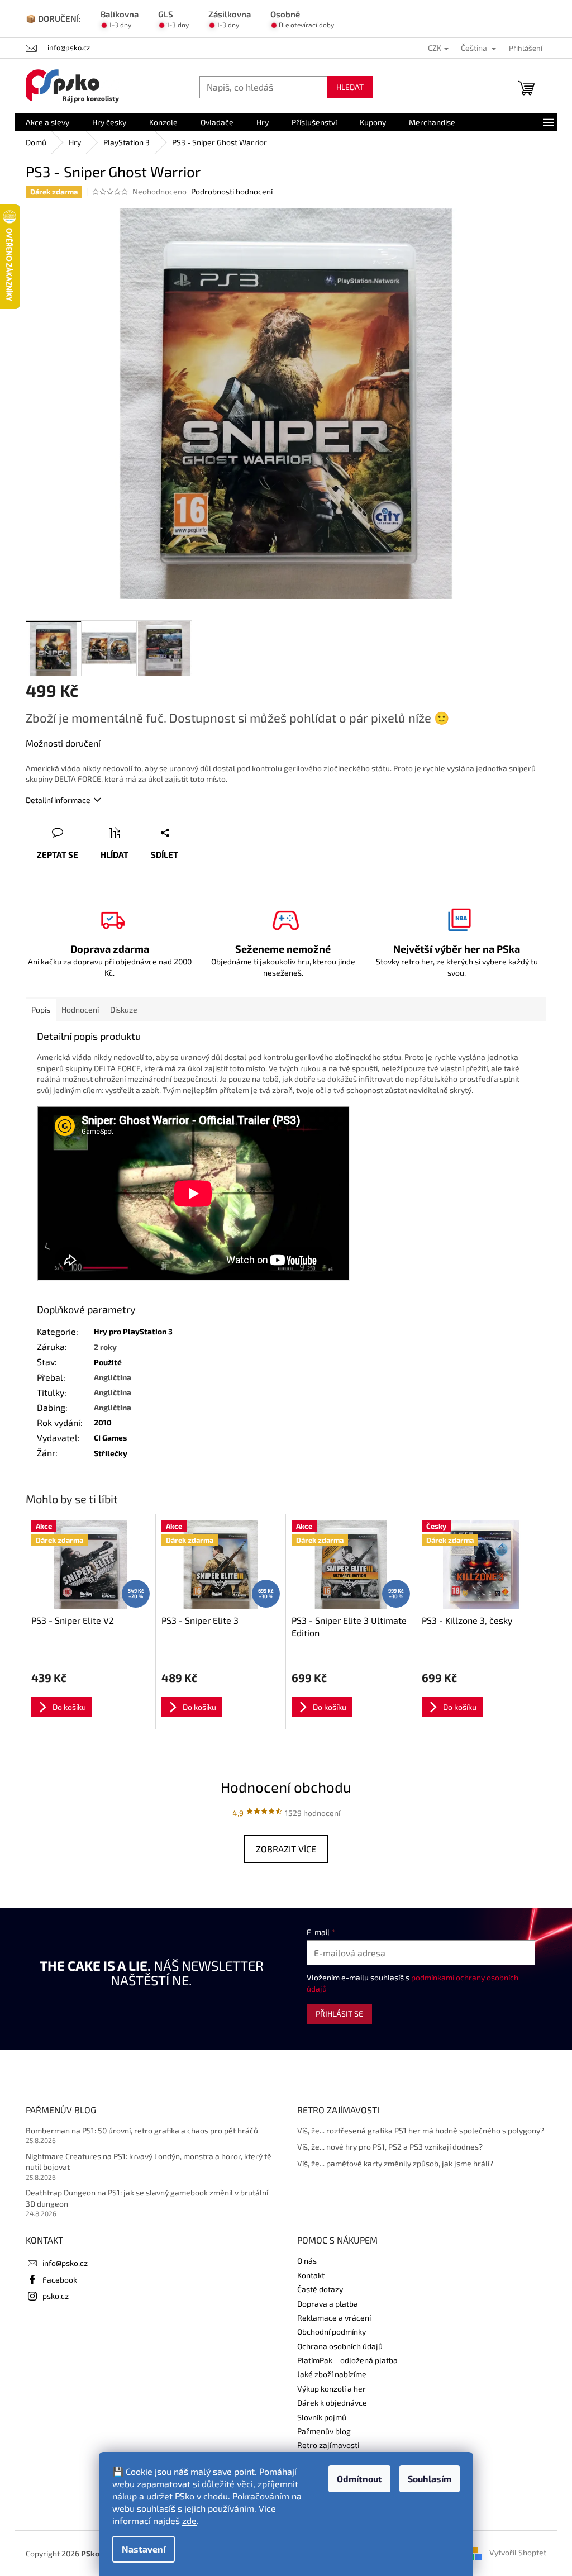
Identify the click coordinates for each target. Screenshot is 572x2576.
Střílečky (111, 1453)
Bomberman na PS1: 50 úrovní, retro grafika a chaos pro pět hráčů (142, 2130)
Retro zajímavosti (328, 2445)
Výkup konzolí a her (332, 2389)
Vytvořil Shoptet (518, 2552)
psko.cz (56, 2296)
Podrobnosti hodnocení (232, 191)
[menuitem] (47, 122)
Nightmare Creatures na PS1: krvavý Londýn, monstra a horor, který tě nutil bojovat (149, 2161)
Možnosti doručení (63, 743)
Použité (108, 1362)
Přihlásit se (339, 2014)
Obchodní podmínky (332, 2332)
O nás (307, 2261)
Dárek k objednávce (332, 2402)
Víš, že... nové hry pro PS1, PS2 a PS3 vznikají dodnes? (390, 2147)
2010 (103, 1422)
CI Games (110, 1437)
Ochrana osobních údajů (340, 2346)
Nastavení (144, 2549)
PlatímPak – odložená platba (347, 2360)
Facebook (60, 2280)
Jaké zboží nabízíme (332, 2374)
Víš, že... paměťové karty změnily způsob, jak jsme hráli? (395, 2163)
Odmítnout (359, 2478)
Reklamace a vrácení (334, 2318)
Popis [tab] (41, 1009)
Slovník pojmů (322, 2417)
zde (189, 2520)
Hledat (350, 87)
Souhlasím (430, 2478)
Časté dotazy (320, 2289)
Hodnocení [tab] (80, 1009)
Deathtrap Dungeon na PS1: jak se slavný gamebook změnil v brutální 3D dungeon (147, 2198)
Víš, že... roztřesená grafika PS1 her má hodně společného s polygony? (421, 2130)
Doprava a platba (328, 2304)
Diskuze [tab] (124, 1009)
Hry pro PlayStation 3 (133, 1331)
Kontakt (311, 2275)
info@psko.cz (65, 2263)
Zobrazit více (286, 1849)
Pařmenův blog (324, 2431)
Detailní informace (58, 800)
